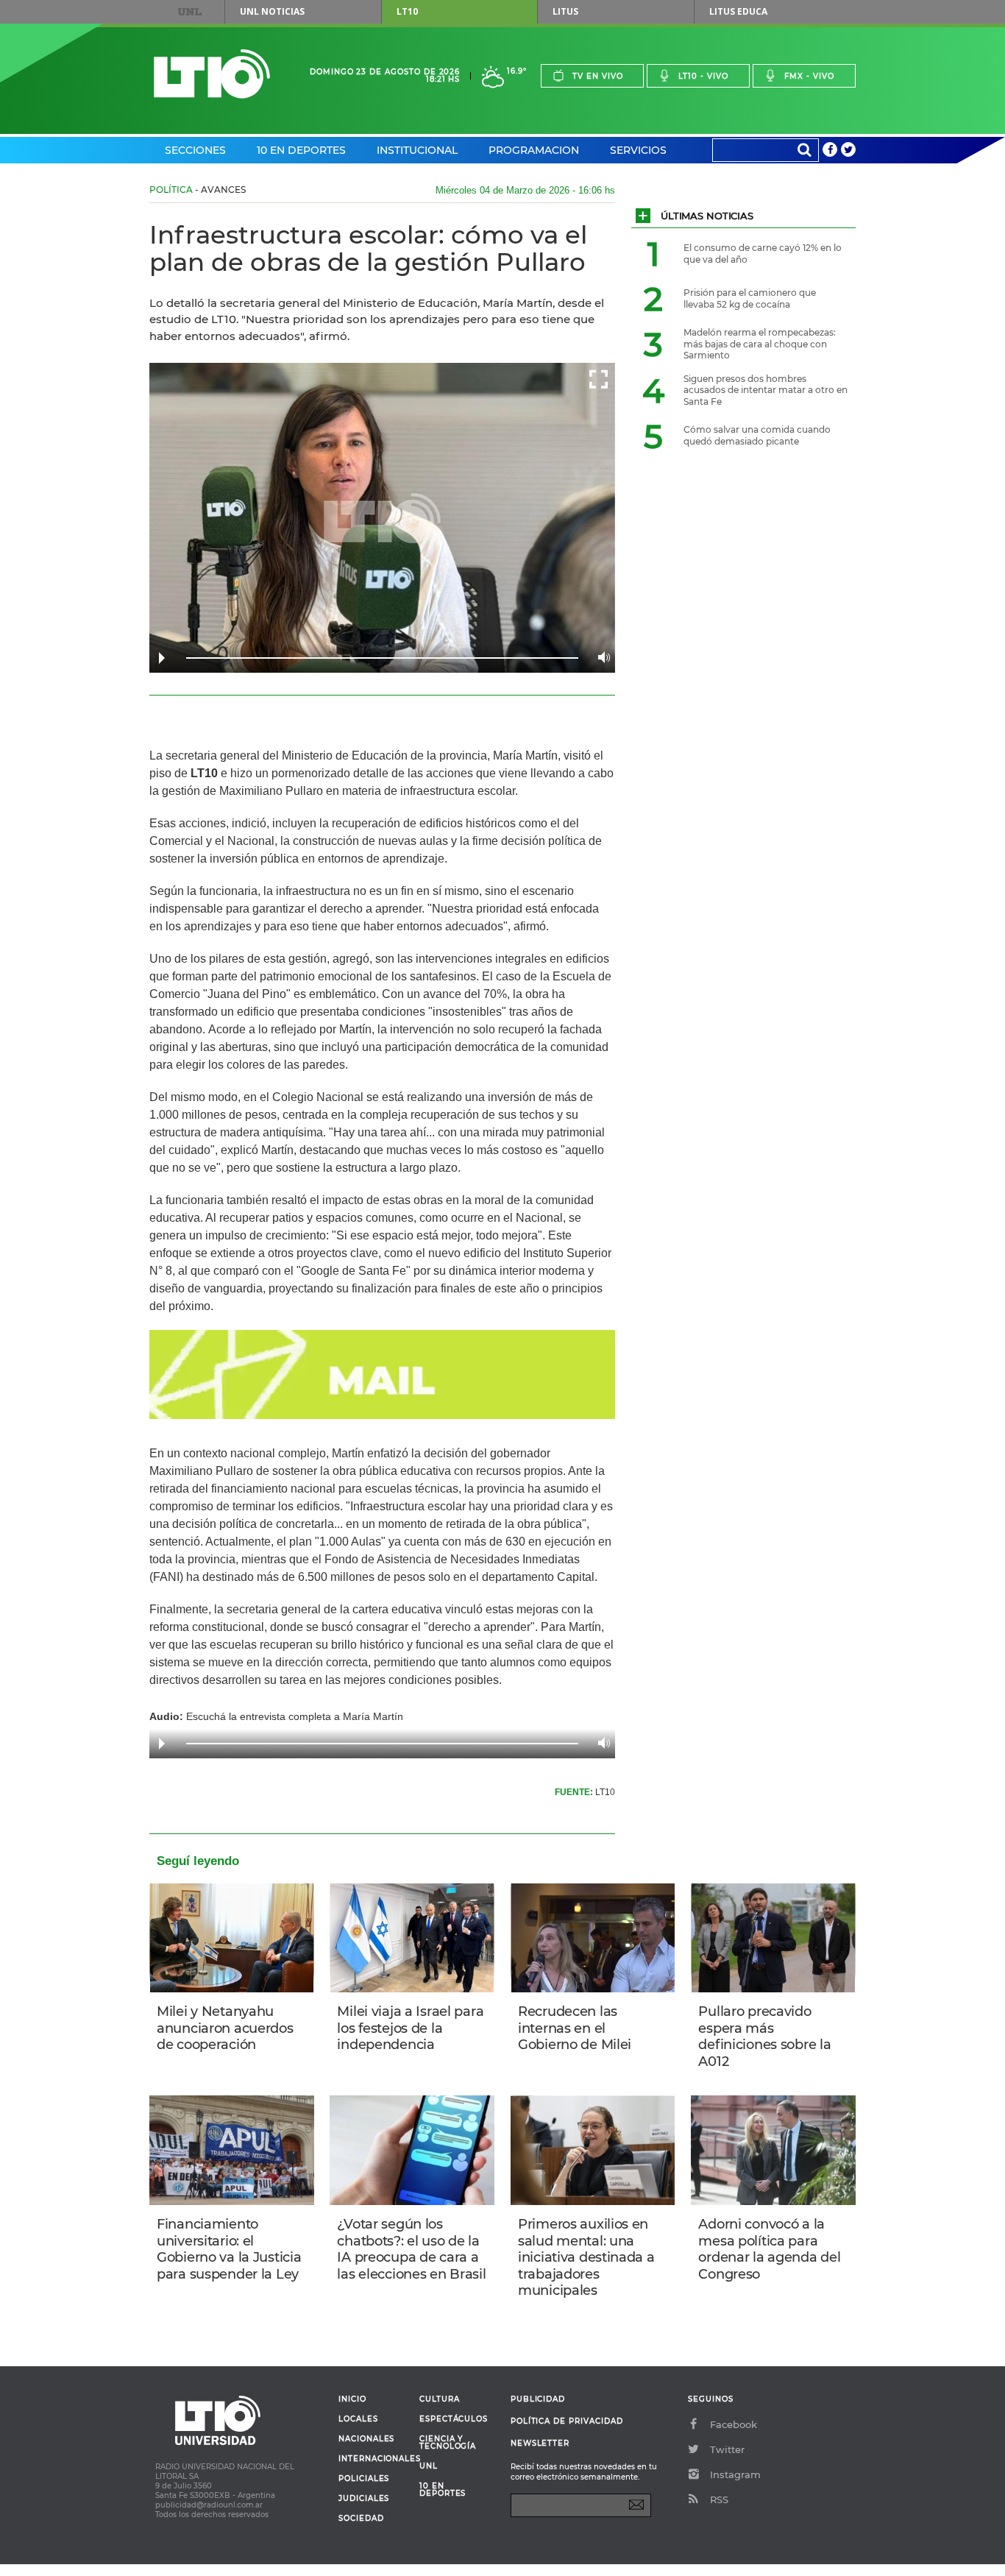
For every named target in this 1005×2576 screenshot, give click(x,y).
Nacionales (366, 2439)
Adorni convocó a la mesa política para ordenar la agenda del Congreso (769, 2249)
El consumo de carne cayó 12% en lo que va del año (763, 254)
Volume (600, 657)
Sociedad (361, 2519)
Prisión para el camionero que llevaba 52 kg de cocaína (750, 298)
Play (162, 658)
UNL (190, 12)
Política (171, 190)
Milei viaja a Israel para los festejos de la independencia (410, 2028)
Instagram (735, 2474)
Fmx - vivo (809, 76)
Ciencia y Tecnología (448, 2443)
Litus (565, 11)
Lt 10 (212, 74)
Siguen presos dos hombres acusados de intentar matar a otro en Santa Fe (766, 390)
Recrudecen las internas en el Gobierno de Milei (575, 2028)
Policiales (364, 2479)
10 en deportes (443, 2490)
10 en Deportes (301, 150)
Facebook (734, 2424)
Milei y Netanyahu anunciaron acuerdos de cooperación (225, 2028)
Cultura (440, 2399)
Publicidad (538, 2399)
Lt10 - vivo (703, 76)
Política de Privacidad (567, 2421)
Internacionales (373, 2459)
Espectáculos (454, 2419)
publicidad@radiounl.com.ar (209, 2505)
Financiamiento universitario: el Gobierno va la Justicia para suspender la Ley (229, 2249)
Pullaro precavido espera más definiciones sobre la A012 (764, 2037)
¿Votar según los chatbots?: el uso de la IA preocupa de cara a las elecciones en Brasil (411, 2249)
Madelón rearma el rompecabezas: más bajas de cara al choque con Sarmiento (760, 344)
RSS (719, 2499)
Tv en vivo (598, 76)
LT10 (407, 11)
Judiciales (364, 2499)
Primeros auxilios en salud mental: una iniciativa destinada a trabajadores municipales (586, 2257)
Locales (358, 2419)
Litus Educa (738, 11)
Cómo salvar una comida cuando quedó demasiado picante (757, 435)
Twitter (727, 2449)
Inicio (352, 2399)
